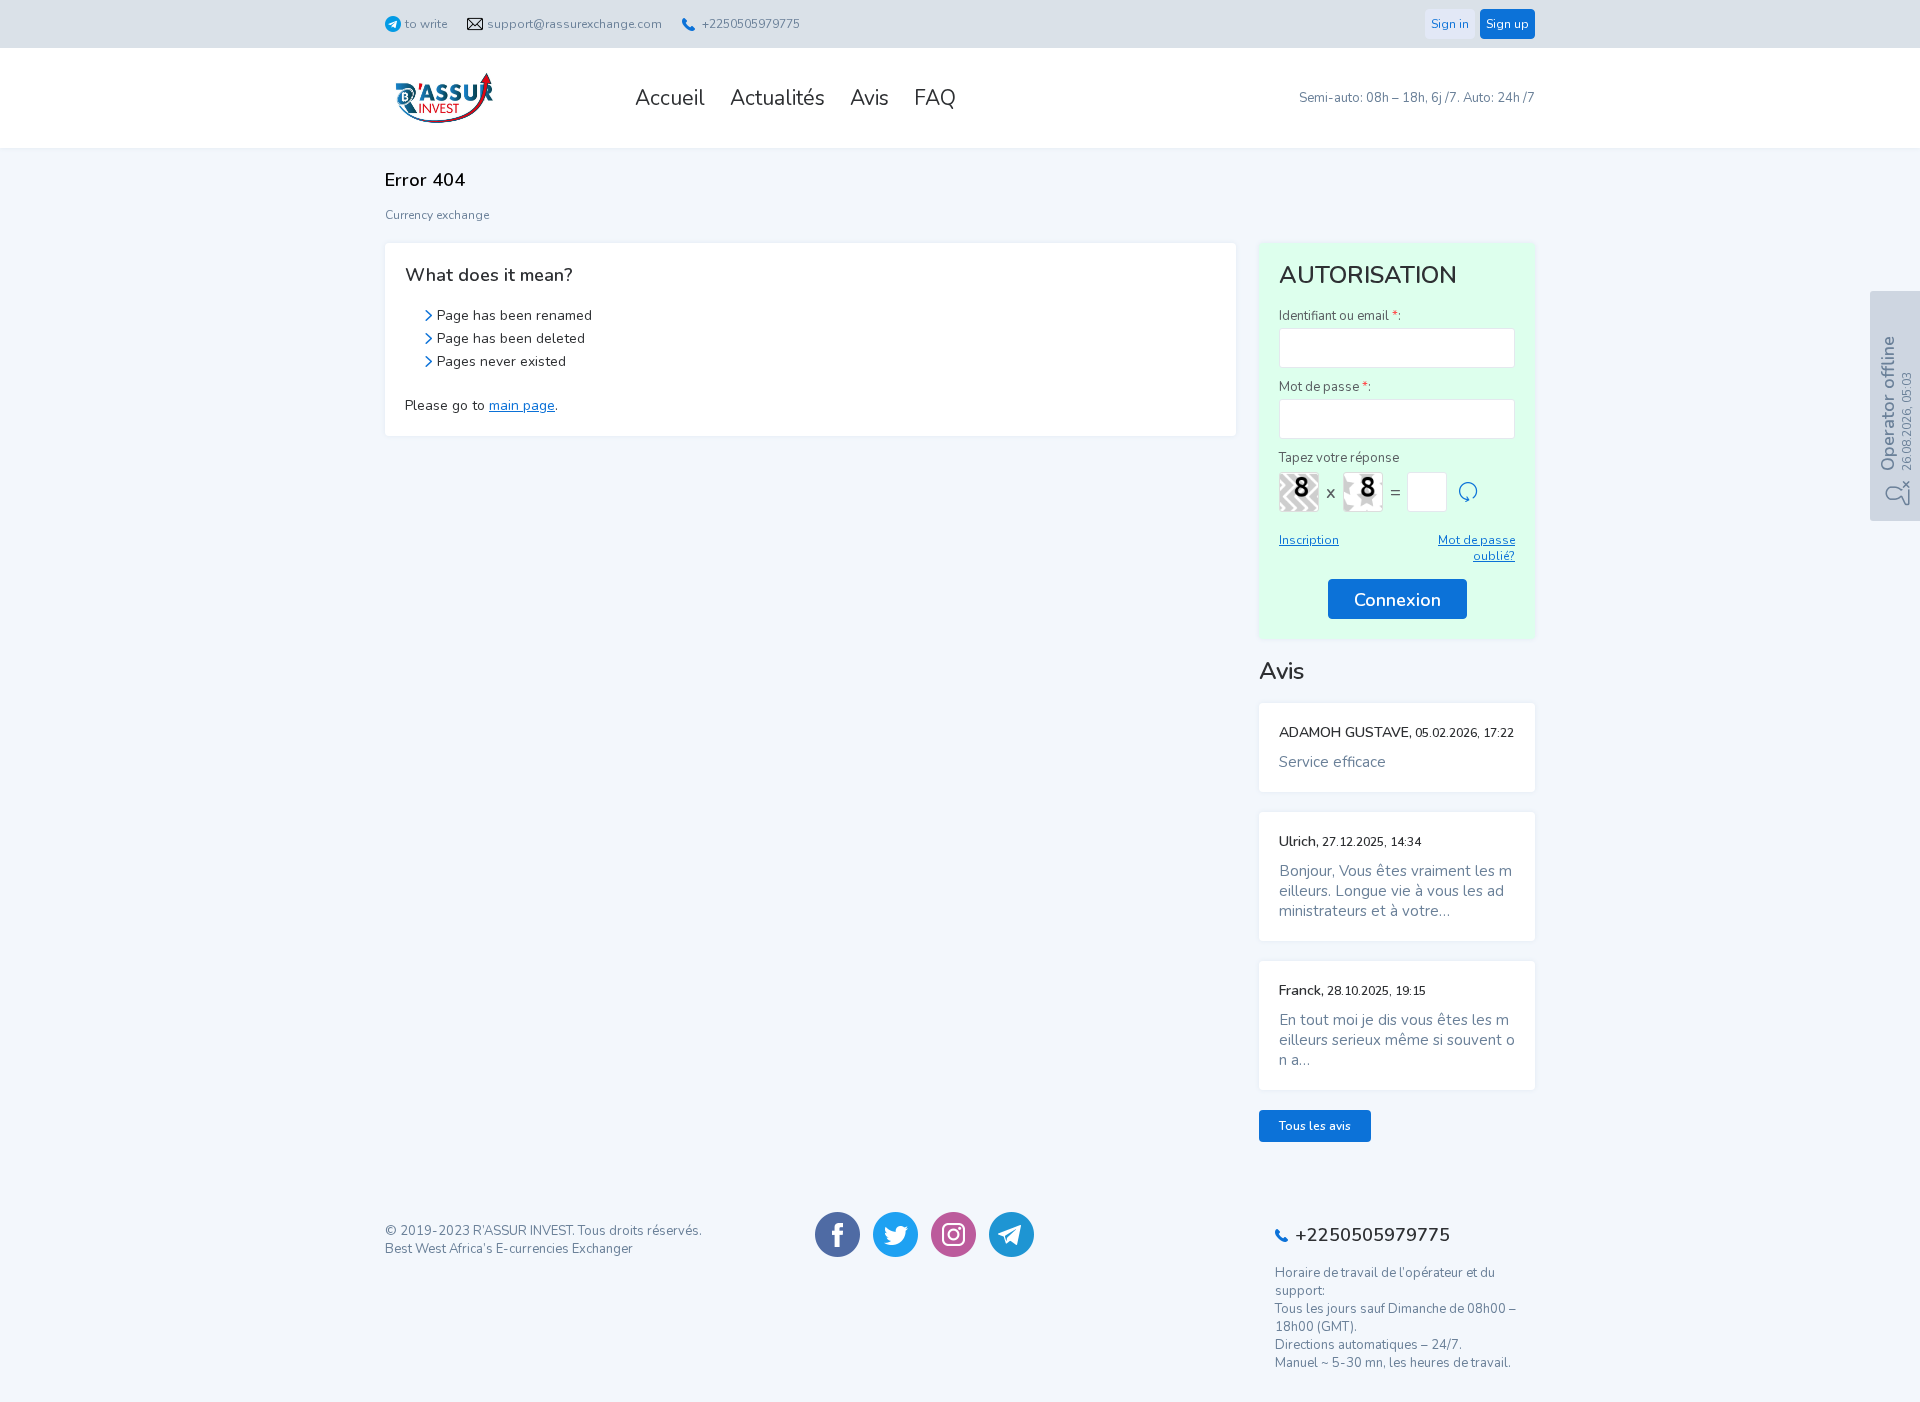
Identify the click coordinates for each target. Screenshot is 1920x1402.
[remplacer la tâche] (1468, 492)
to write (426, 24)
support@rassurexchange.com (574, 24)
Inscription (1309, 540)
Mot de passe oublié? (1476, 548)
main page (522, 405)
